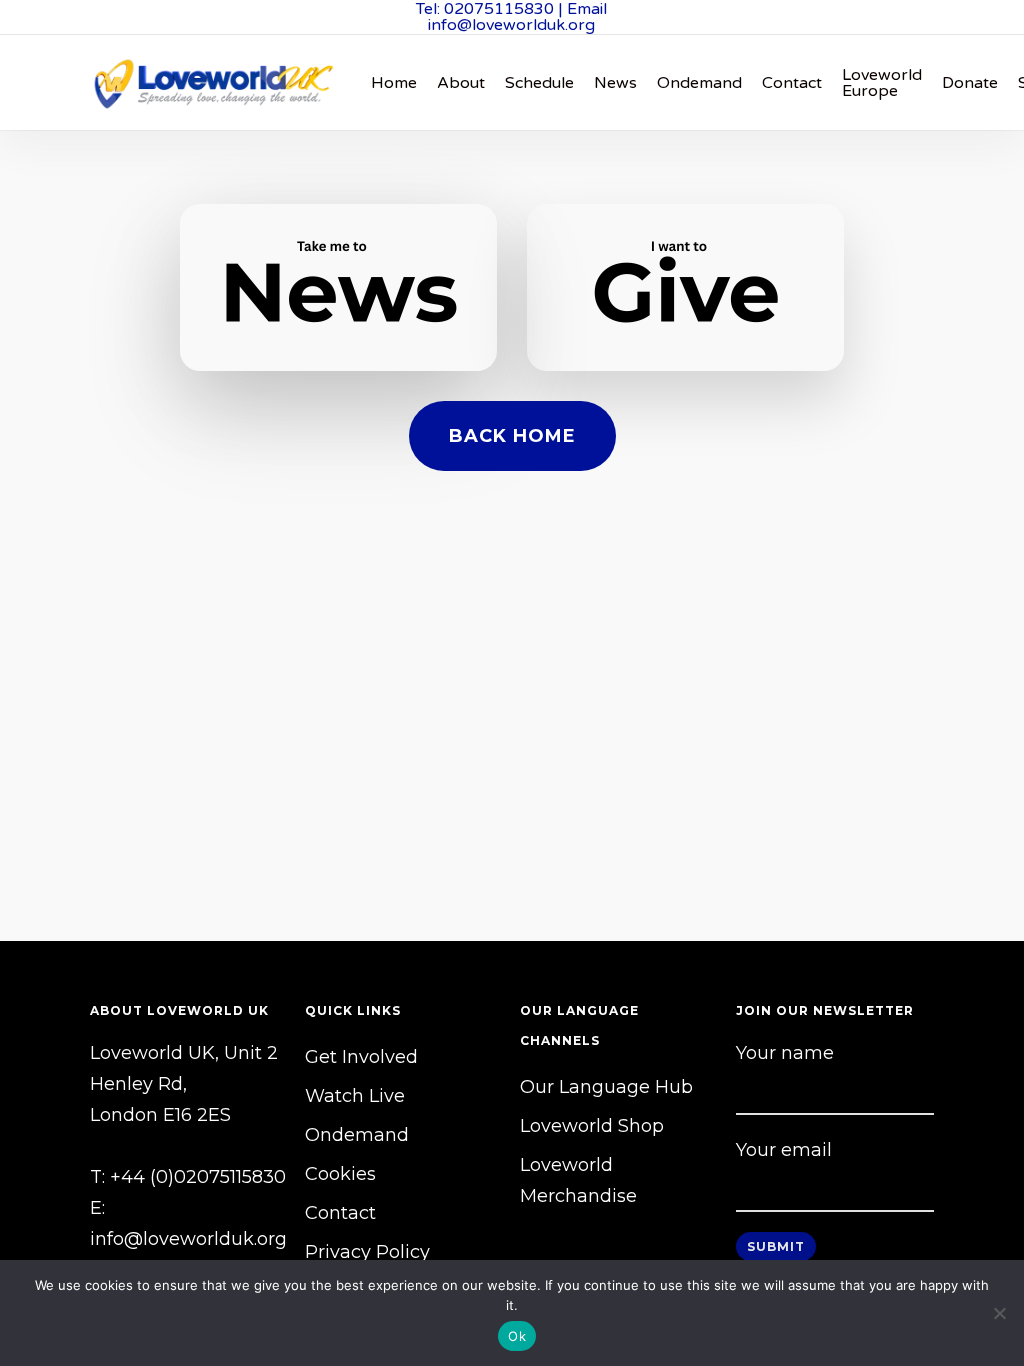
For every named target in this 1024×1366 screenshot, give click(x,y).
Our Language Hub (606, 1087)
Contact (340, 1213)
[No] (999, 1313)
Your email (784, 1150)
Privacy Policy (367, 1252)
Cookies (340, 1174)
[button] (512, 436)
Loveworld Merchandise (578, 1180)
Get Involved (361, 1057)
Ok (517, 1336)
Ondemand (357, 1135)
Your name (785, 1053)
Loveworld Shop (592, 1126)
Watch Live (355, 1096)
